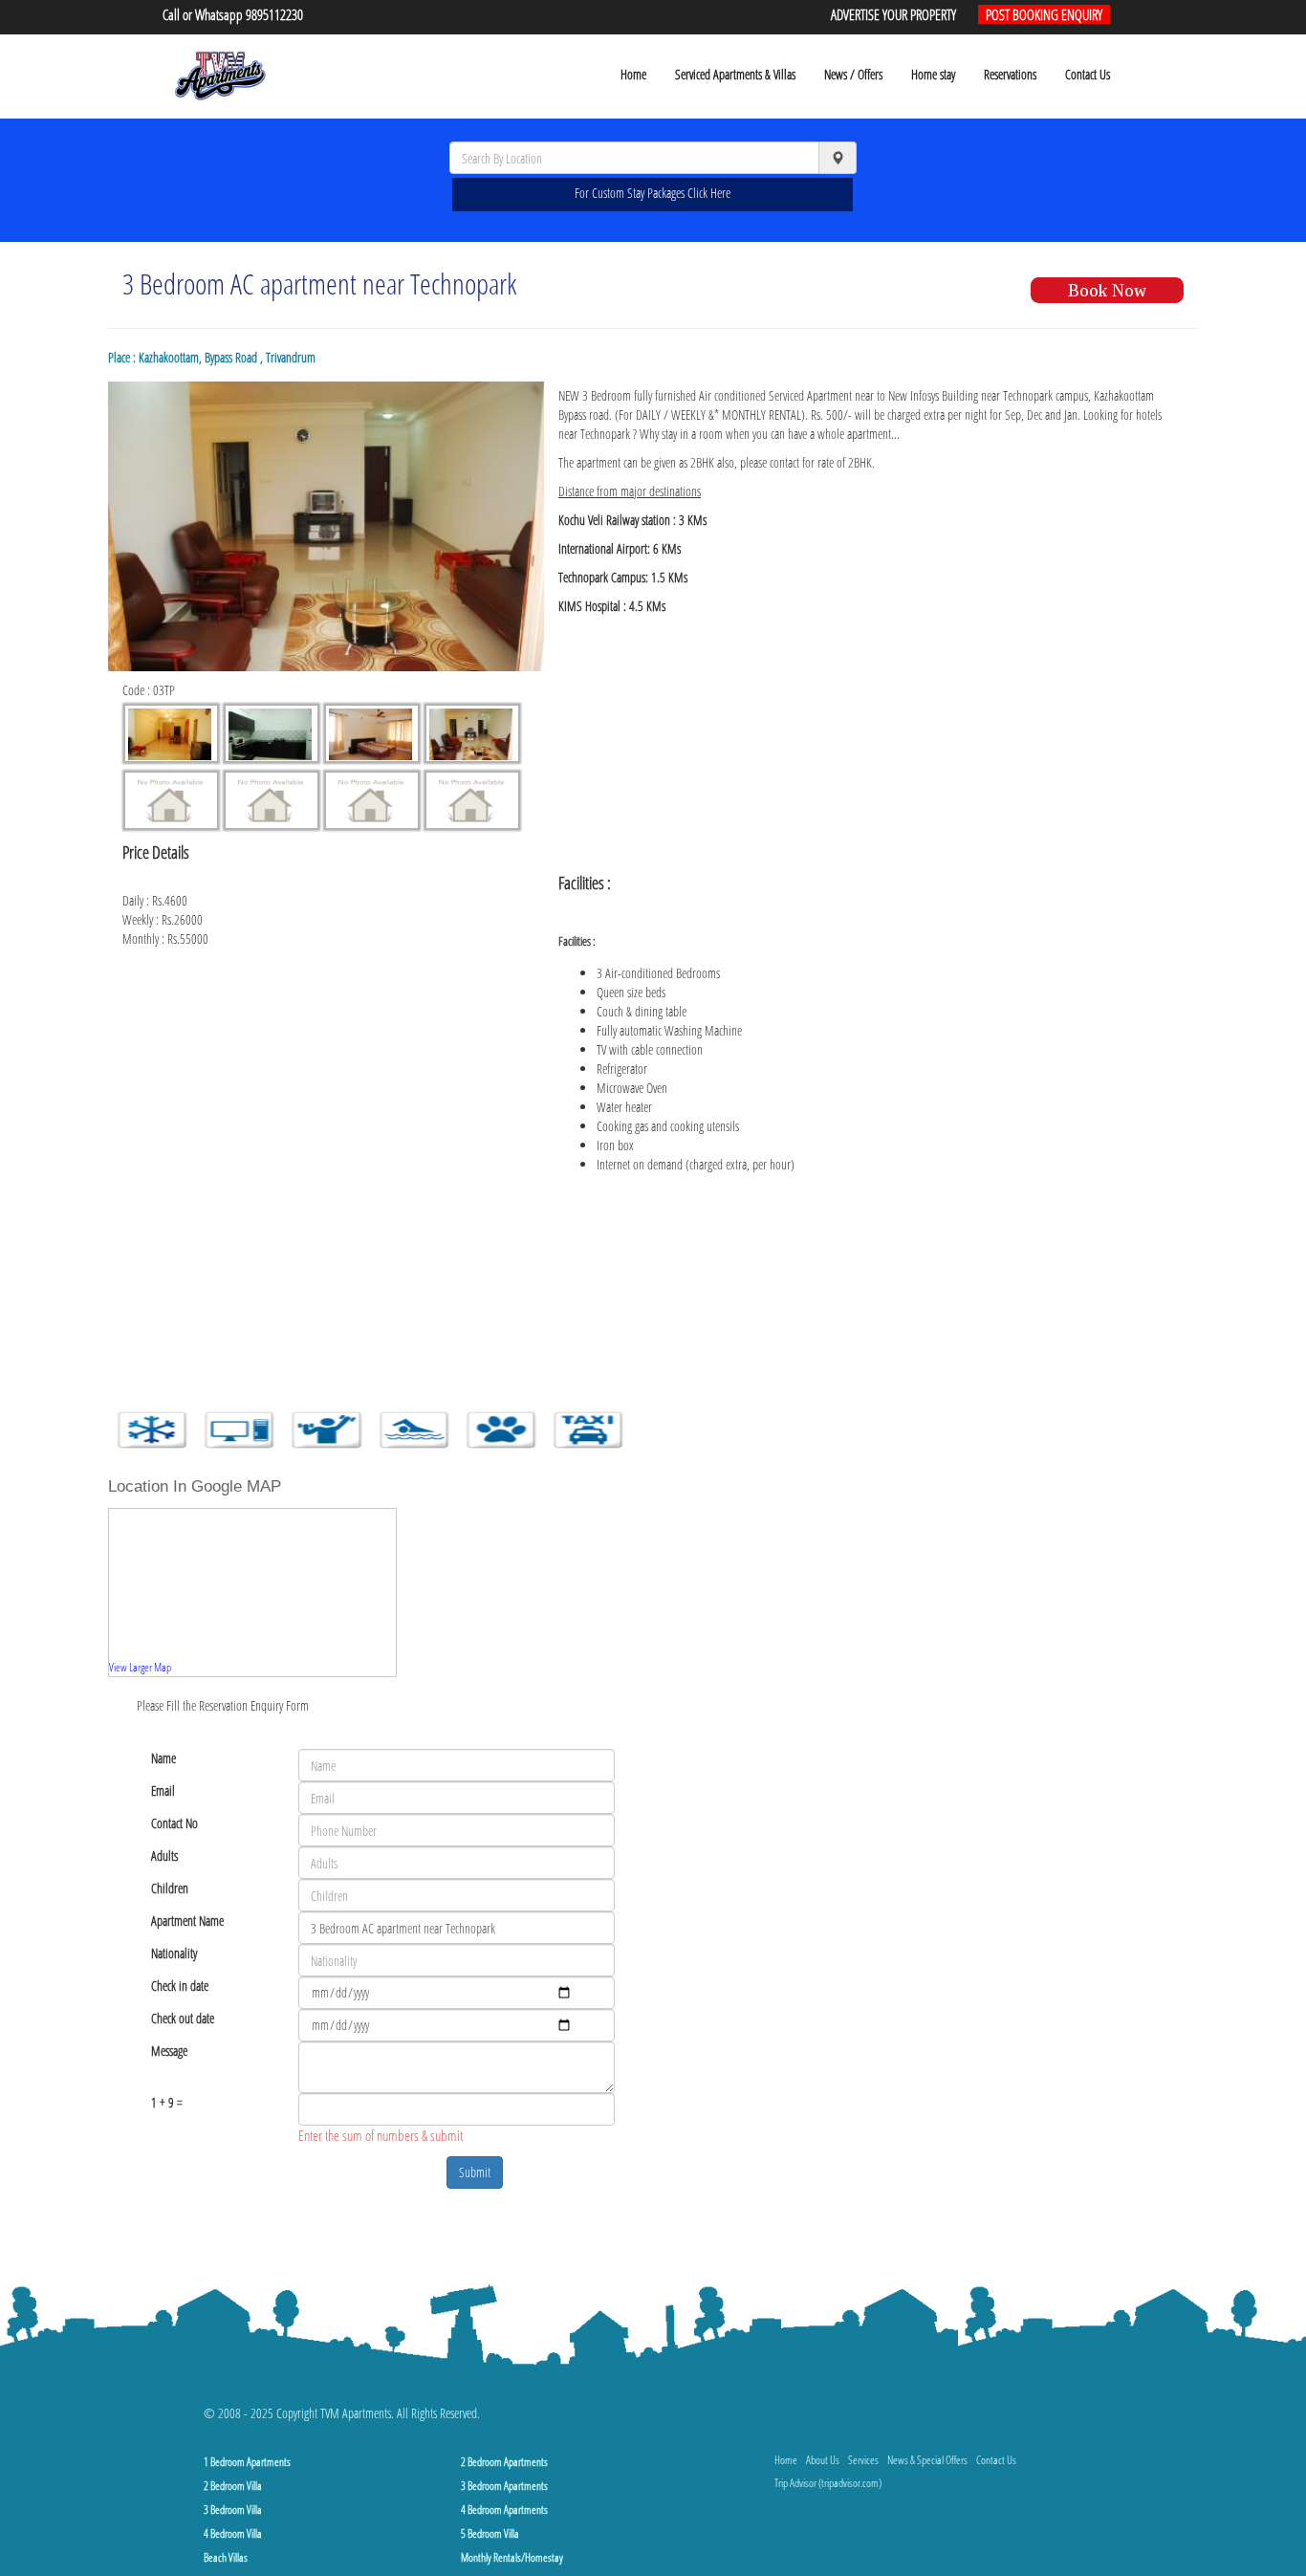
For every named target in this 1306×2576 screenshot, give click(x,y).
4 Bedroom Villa (233, 2533)
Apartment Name (187, 1921)
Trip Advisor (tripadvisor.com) (828, 2483)
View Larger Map (140, 1667)
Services (863, 2460)
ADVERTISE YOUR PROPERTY (893, 14)
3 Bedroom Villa (233, 2510)
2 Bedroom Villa (233, 2486)
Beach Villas (226, 2557)
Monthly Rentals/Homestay (512, 2557)
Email (163, 1790)
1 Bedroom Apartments (247, 2462)
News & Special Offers (927, 2460)
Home (633, 74)
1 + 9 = (167, 2102)
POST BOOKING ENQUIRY (1044, 14)
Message (169, 2051)
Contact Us (1088, 74)
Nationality (174, 1953)
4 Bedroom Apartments (504, 2510)
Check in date (180, 1986)
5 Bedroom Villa (490, 2533)
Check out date (183, 2018)
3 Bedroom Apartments (504, 2486)
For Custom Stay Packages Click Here (653, 193)
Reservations (1010, 74)
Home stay (933, 74)
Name (163, 1758)
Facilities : (577, 941)
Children (170, 1888)
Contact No (174, 1823)
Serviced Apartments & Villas (735, 74)
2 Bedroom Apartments (504, 2462)
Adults (164, 1856)
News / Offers (853, 74)
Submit (475, 2172)
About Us (823, 2460)
